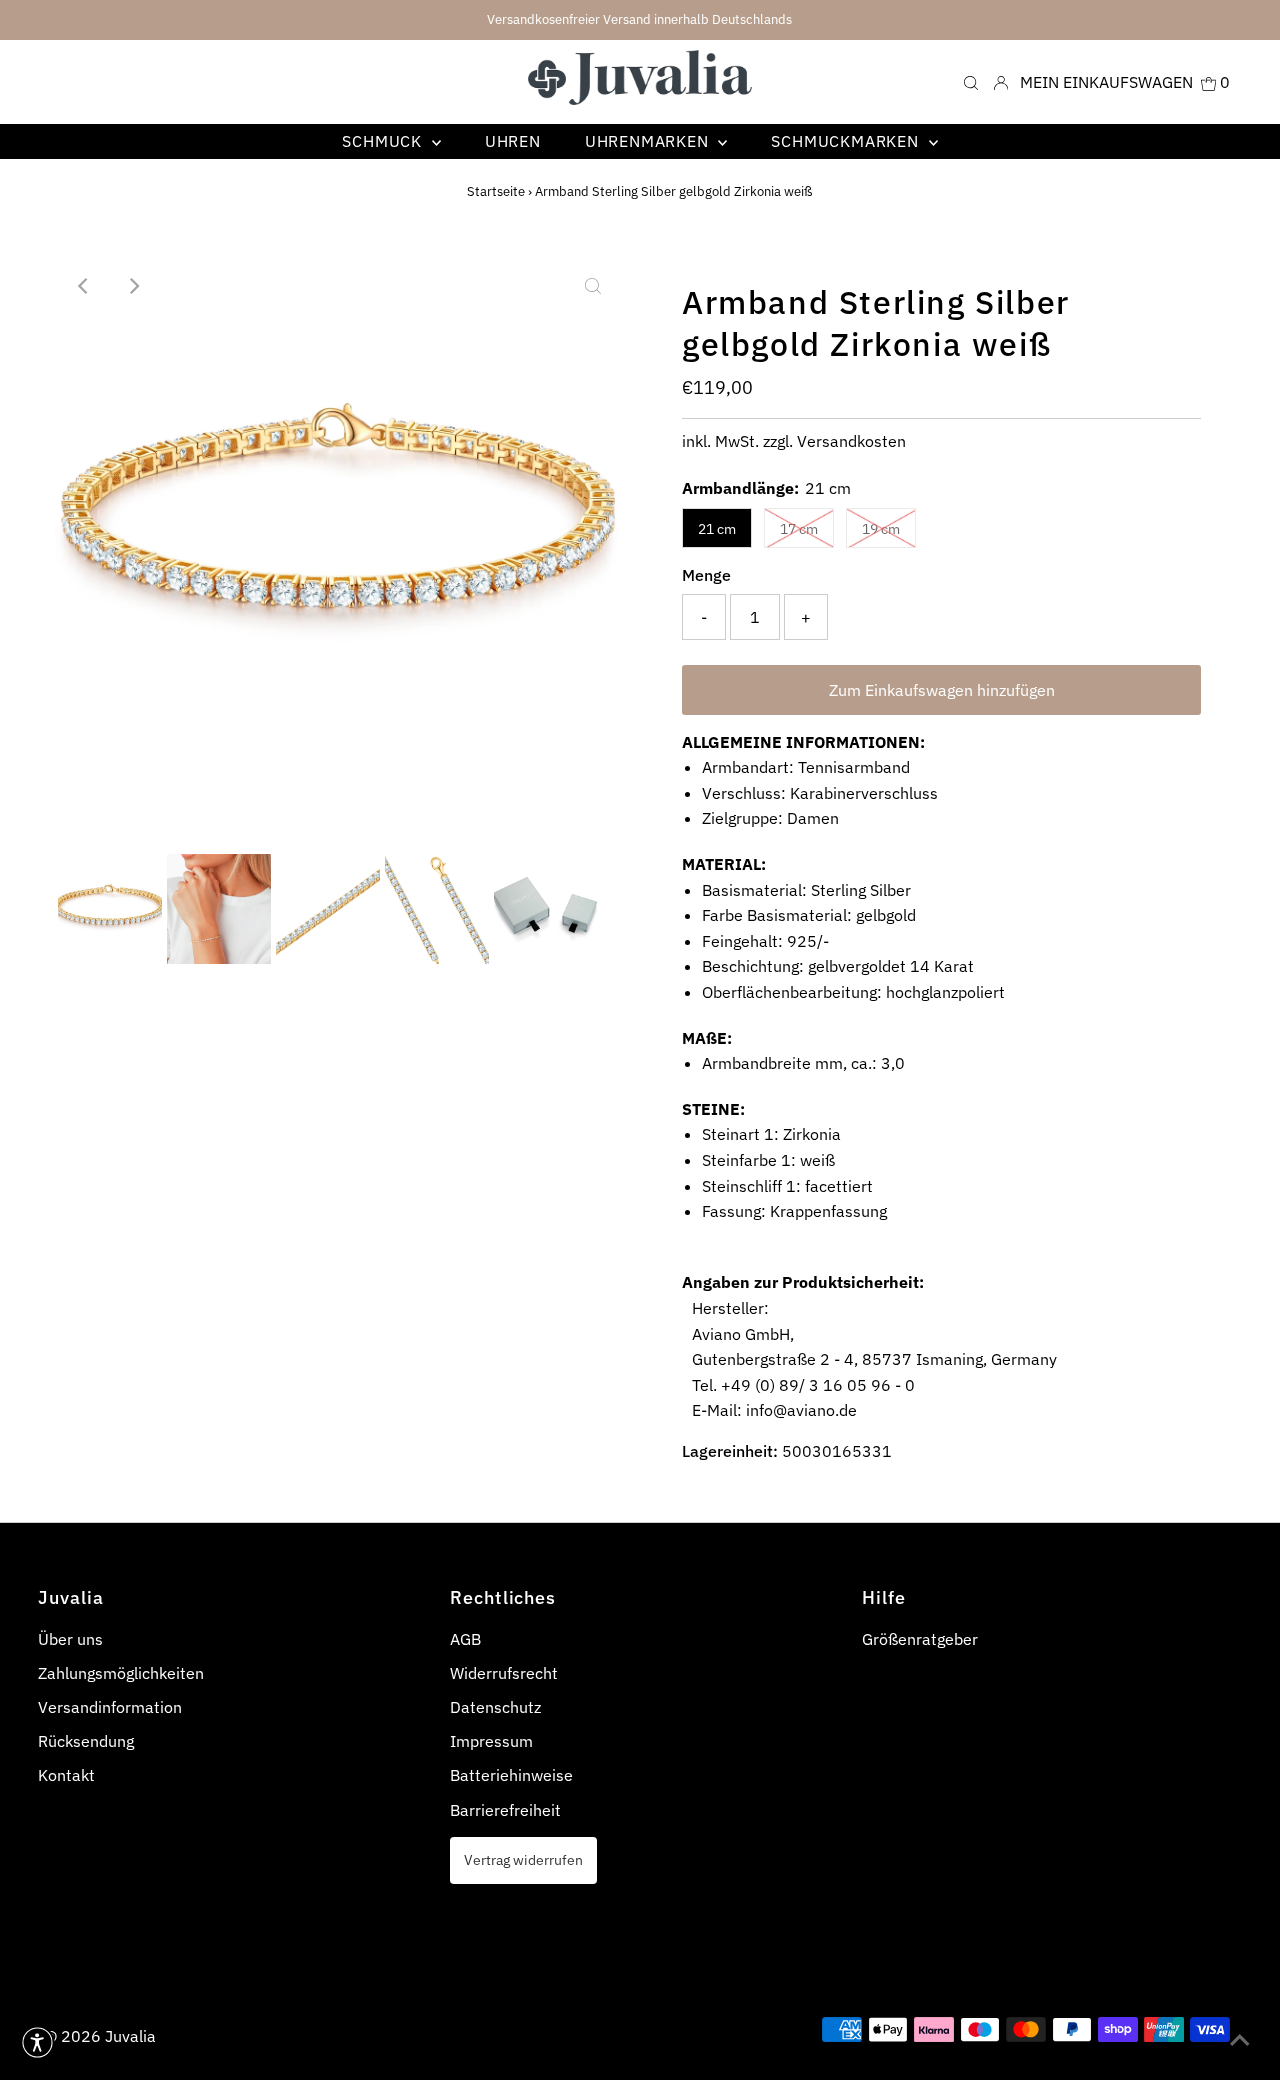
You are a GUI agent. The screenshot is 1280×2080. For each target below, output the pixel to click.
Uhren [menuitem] (513, 141)
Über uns (70, 1639)
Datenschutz (495, 1707)
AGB (465, 1639)
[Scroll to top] (1240, 2040)
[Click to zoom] (593, 286)
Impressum (491, 1741)
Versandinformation (110, 1707)
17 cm (799, 529)
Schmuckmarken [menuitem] (847, 141)
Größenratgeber (920, 1639)
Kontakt (66, 1775)
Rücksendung (86, 1741)
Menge (706, 575)
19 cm (881, 529)
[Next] (133, 286)
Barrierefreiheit (505, 1810)
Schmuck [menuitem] (384, 141)
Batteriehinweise (511, 1775)
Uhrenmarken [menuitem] (649, 141)
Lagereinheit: (730, 1451)
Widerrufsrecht (504, 1673)
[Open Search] (971, 81)
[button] (37, 2042)
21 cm (717, 529)
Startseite (496, 191)
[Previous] (84, 286)
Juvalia (130, 2036)
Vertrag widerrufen (523, 1859)
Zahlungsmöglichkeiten (121, 1673)
